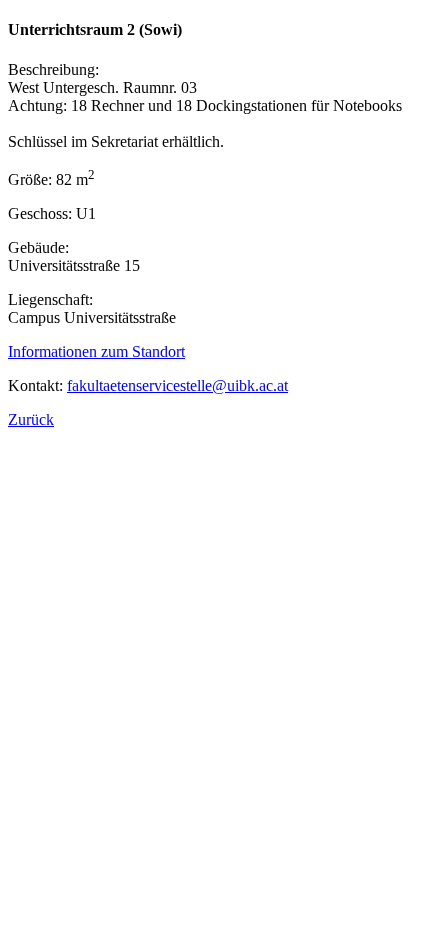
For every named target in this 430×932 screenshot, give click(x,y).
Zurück (31, 419)
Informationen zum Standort (96, 351)
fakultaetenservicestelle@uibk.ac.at (177, 385)
